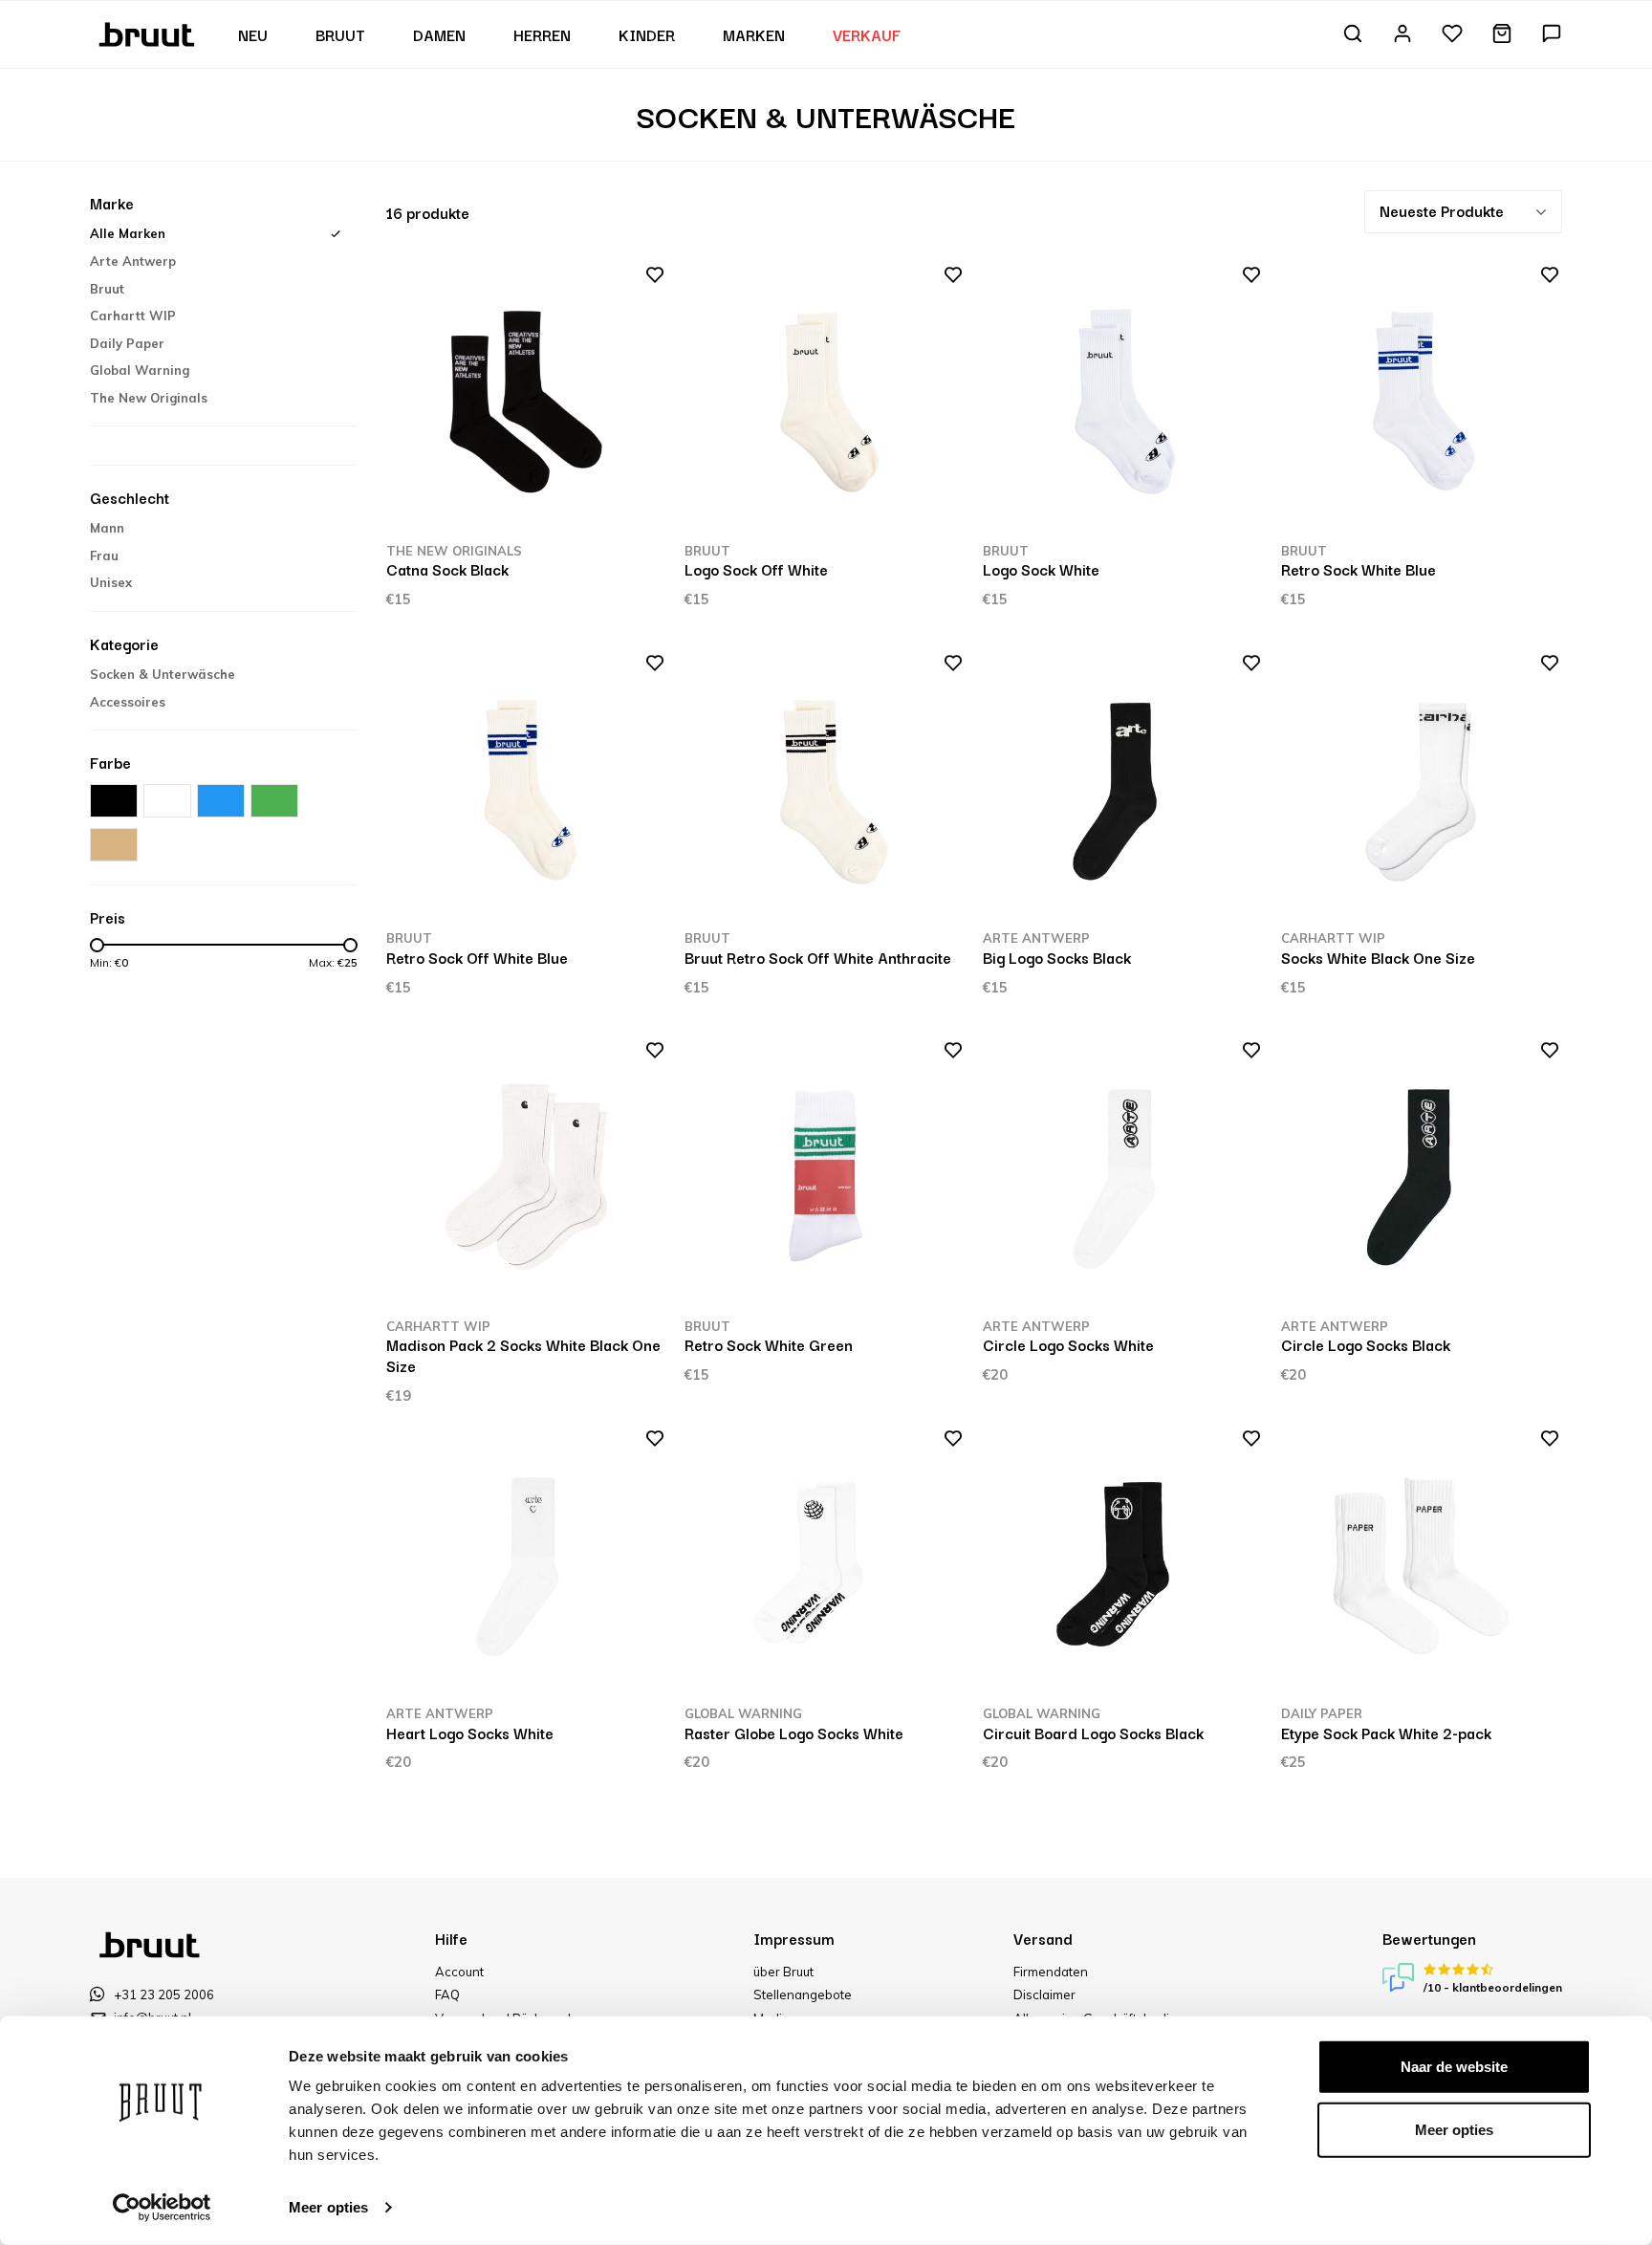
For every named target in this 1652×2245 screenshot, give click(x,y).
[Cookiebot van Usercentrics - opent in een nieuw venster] (162, 2208)
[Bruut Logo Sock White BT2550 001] (1123, 402)
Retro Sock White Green (769, 1344)
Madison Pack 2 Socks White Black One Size (523, 1355)
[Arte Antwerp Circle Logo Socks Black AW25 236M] (1421, 1177)
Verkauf (867, 34)
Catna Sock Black (447, 569)
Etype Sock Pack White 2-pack (1386, 1733)
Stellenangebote (803, 1994)
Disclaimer (1044, 1994)
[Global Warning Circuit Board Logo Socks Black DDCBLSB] (1123, 1566)
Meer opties (328, 2207)
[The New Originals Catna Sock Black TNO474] (526, 402)
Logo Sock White (1041, 569)
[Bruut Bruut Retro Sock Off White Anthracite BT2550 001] (825, 790)
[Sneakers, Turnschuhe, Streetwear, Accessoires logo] (149, 33)
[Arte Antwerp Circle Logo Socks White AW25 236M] (1123, 1177)
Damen (439, 34)
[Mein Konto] (1402, 35)
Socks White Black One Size (1378, 957)
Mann (107, 528)
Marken (754, 34)
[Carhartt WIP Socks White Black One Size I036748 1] (1421, 790)
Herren (542, 34)
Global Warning (140, 370)
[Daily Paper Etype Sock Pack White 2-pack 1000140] (1421, 1566)
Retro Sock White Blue (1359, 569)
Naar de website (1454, 2067)
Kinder (647, 34)
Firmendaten (1051, 1972)
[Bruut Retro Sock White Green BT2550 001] (825, 1177)
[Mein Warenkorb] (1502, 35)
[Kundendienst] (1552, 35)
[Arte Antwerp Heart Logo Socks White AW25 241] (526, 1566)
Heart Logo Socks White (470, 1733)
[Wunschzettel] (1452, 35)
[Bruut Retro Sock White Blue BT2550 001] (1421, 402)
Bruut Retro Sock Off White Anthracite (818, 957)
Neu (253, 34)
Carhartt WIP (133, 316)
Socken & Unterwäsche (163, 674)
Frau (104, 556)
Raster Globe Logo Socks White (794, 1733)
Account (459, 1972)
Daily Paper (127, 343)
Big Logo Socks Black (1057, 957)
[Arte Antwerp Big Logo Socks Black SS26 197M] (1123, 790)
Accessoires (128, 702)
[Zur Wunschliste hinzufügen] (649, 279)
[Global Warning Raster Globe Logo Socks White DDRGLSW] (825, 1566)
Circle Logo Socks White (1068, 1344)
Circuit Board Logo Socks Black (1093, 1733)
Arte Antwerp (133, 261)
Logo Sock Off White (756, 569)
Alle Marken (128, 233)
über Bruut (783, 1972)
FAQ (447, 1994)
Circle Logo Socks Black (1366, 1344)
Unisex (111, 582)
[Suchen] (1353, 35)
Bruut (340, 34)
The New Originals (149, 398)
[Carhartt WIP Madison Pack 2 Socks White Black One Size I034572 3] (526, 1177)
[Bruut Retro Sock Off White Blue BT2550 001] (526, 790)
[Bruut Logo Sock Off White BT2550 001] (825, 402)
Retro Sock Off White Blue (477, 957)
